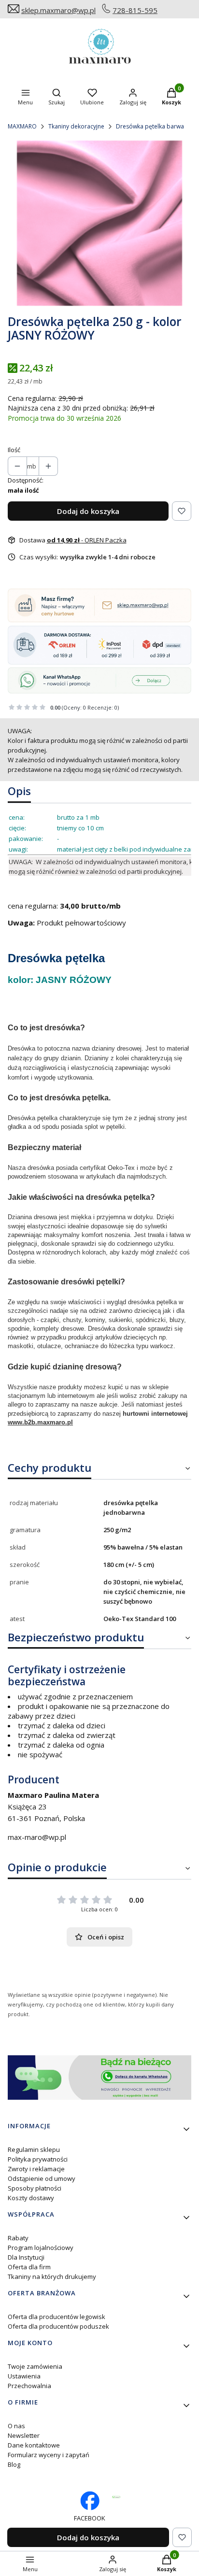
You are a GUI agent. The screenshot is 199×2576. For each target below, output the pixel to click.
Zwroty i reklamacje (36, 2169)
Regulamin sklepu (34, 2149)
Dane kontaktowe (34, 2445)
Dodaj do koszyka (88, 511)
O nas (16, 2426)
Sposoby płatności (35, 2188)
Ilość (14, 450)
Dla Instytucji (26, 2257)
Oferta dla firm (29, 2267)
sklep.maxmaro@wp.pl (58, 10)
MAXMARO (22, 126)
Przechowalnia (29, 2386)
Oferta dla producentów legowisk (57, 2317)
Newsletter (24, 2435)
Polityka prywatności (38, 2159)
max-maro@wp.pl (37, 1837)
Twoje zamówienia (35, 2366)
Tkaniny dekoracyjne (76, 126)
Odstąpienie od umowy (42, 2178)
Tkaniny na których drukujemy (52, 2277)
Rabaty (18, 2238)
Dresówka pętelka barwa (150, 126)
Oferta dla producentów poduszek (58, 2326)
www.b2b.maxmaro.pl (40, 1422)
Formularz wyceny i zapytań (49, 2455)
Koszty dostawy (31, 2198)
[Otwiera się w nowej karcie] (116, 2497)
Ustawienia (24, 2376)
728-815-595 (135, 10)
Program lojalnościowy (41, 2248)
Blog (14, 2464)
